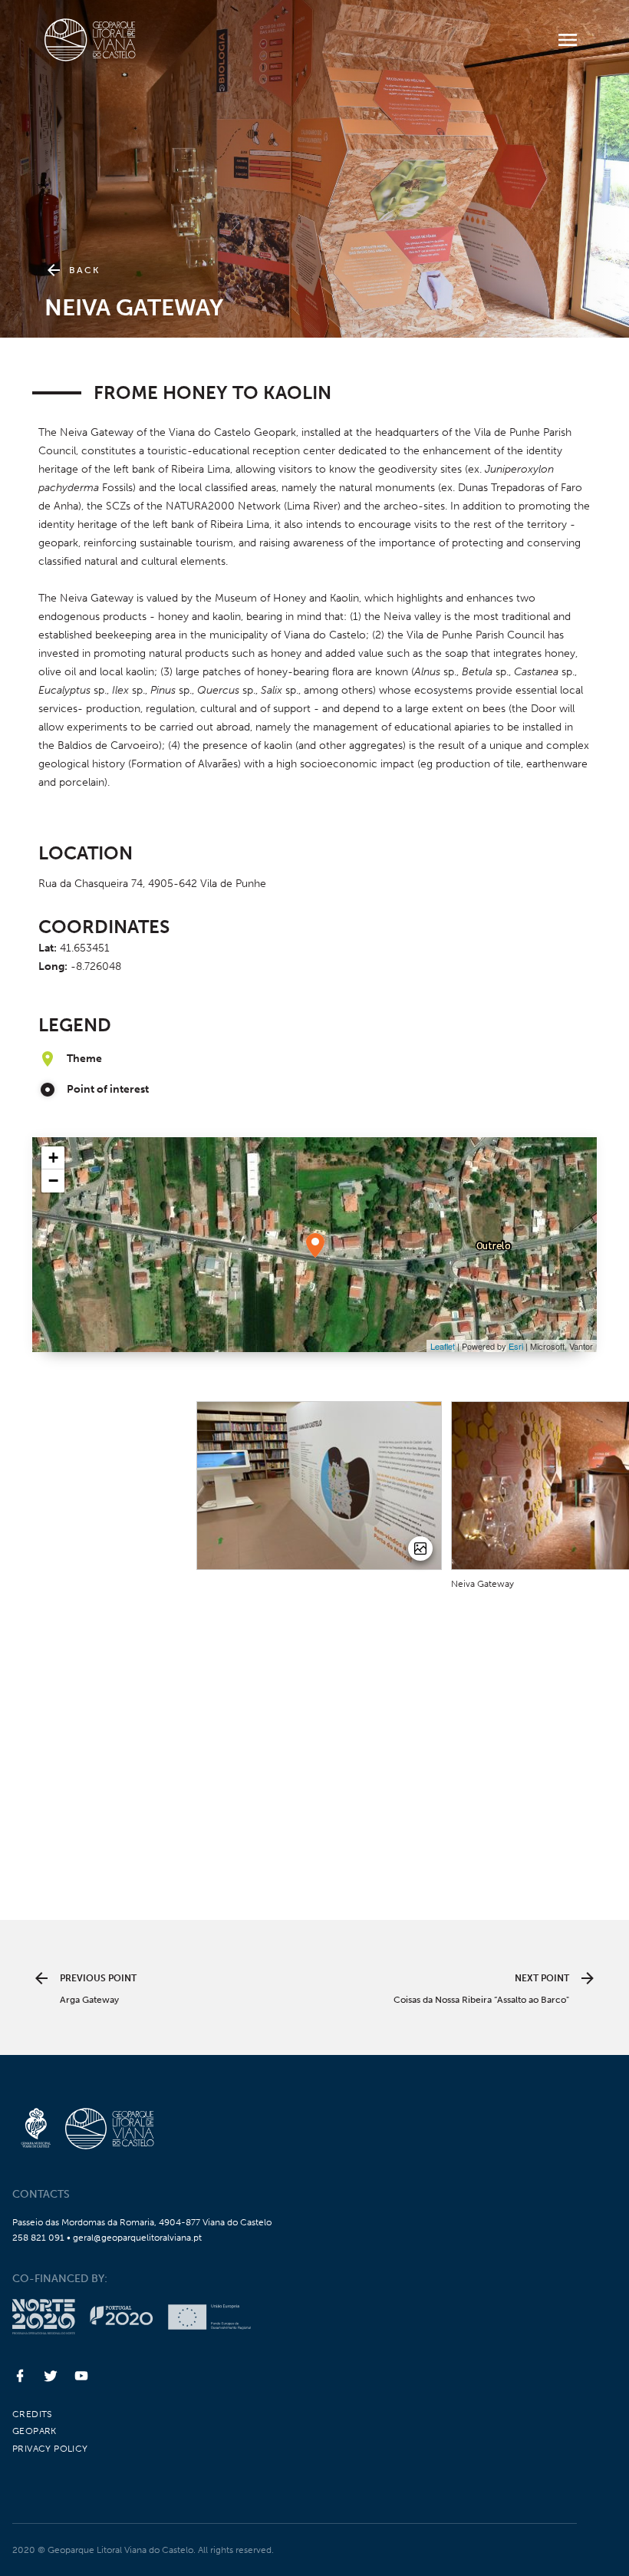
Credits (32, 2414)
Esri (516, 1346)
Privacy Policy (50, 2449)
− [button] (53, 1181)
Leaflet (443, 1346)
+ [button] (53, 1158)
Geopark (35, 2431)
